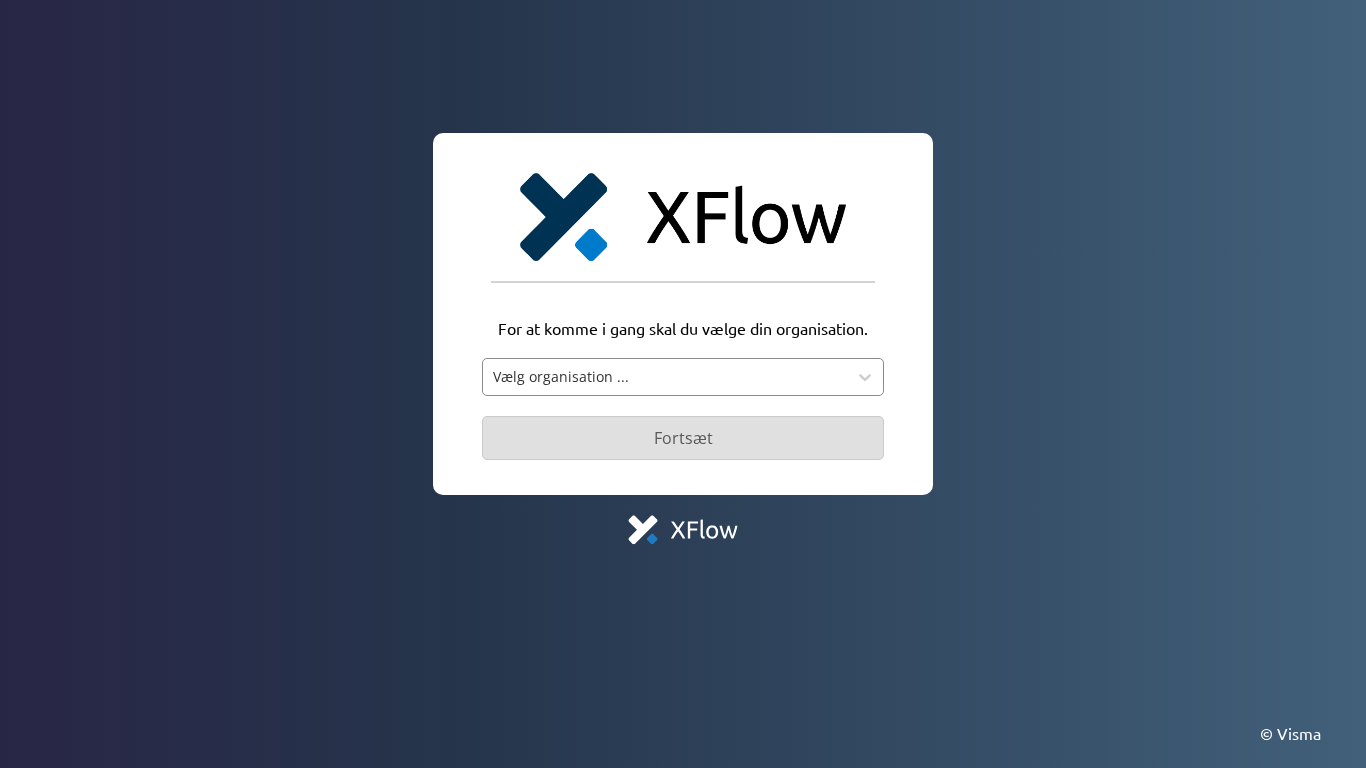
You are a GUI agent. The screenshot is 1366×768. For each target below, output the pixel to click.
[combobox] (665, 377)
